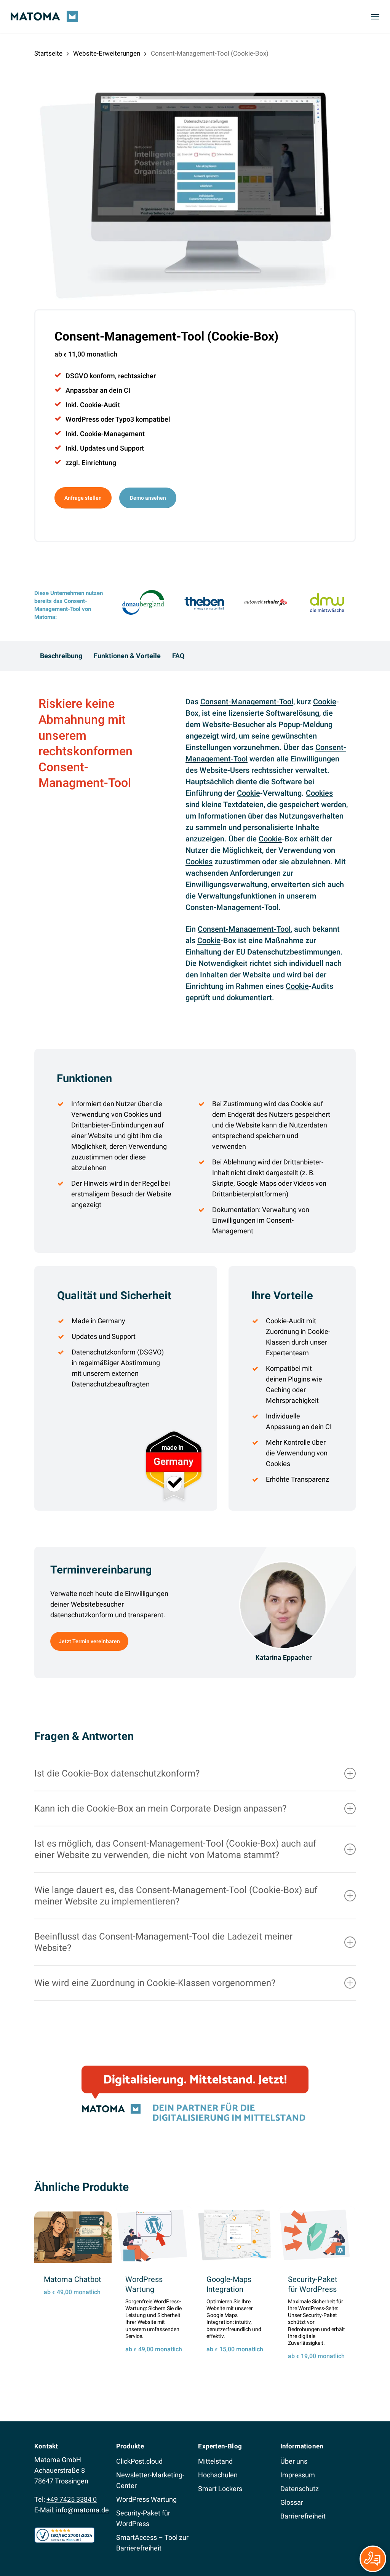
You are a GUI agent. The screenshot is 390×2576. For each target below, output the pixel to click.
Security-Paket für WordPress (143, 2518)
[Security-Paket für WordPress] (317, 2235)
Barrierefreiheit (303, 2516)
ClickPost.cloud (139, 2461)
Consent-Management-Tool (247, 702)
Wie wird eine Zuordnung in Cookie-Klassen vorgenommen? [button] (155, 1983)
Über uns (294, 2461)
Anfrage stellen (83, 498)
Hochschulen (218, 2475)
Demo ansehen (148, 498)
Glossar (292, 2502)
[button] (375, 16)
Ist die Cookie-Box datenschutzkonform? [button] (117, 1773)
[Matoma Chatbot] (73, 2237)
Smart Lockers (220, 2489)
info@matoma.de (82, 2510)
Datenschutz (300, 2489)
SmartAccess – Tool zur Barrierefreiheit (152, 2543)
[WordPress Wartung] (154, 2235)
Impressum (298, 2475)
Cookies (319, 793)
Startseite (48, 54)
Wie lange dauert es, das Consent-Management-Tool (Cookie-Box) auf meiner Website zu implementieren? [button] (176, 1896)
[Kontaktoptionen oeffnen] (373, 2559)
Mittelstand (215, 2461)
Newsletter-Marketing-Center (150, 2480)
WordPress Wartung (146, 2499)
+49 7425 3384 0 (72, 2499)
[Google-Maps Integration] (236, 2235)
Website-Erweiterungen (107, 54)
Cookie (325, 702)
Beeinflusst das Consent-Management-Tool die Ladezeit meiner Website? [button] (163, 1942)
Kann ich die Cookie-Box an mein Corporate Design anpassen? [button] (160, 1808)
